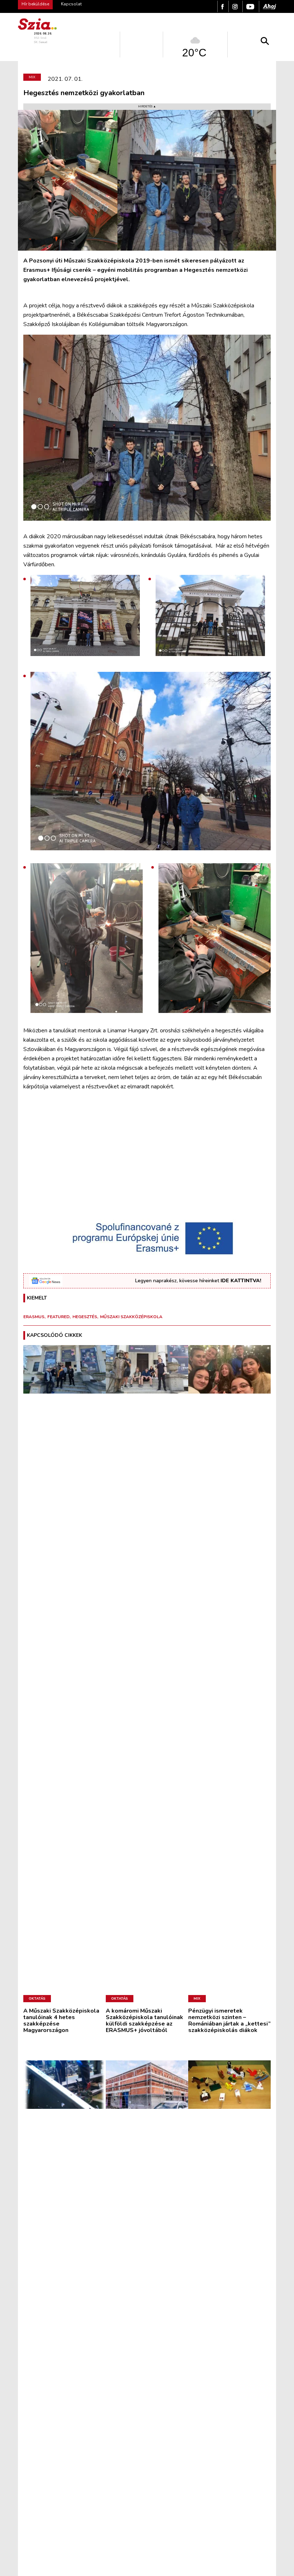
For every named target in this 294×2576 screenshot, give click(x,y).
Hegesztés (85, 1317)
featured (58, 1317)
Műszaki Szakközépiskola (131, 1317)
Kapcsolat (71, 4)
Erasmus (34, 1317)
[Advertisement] (147, 1158)
